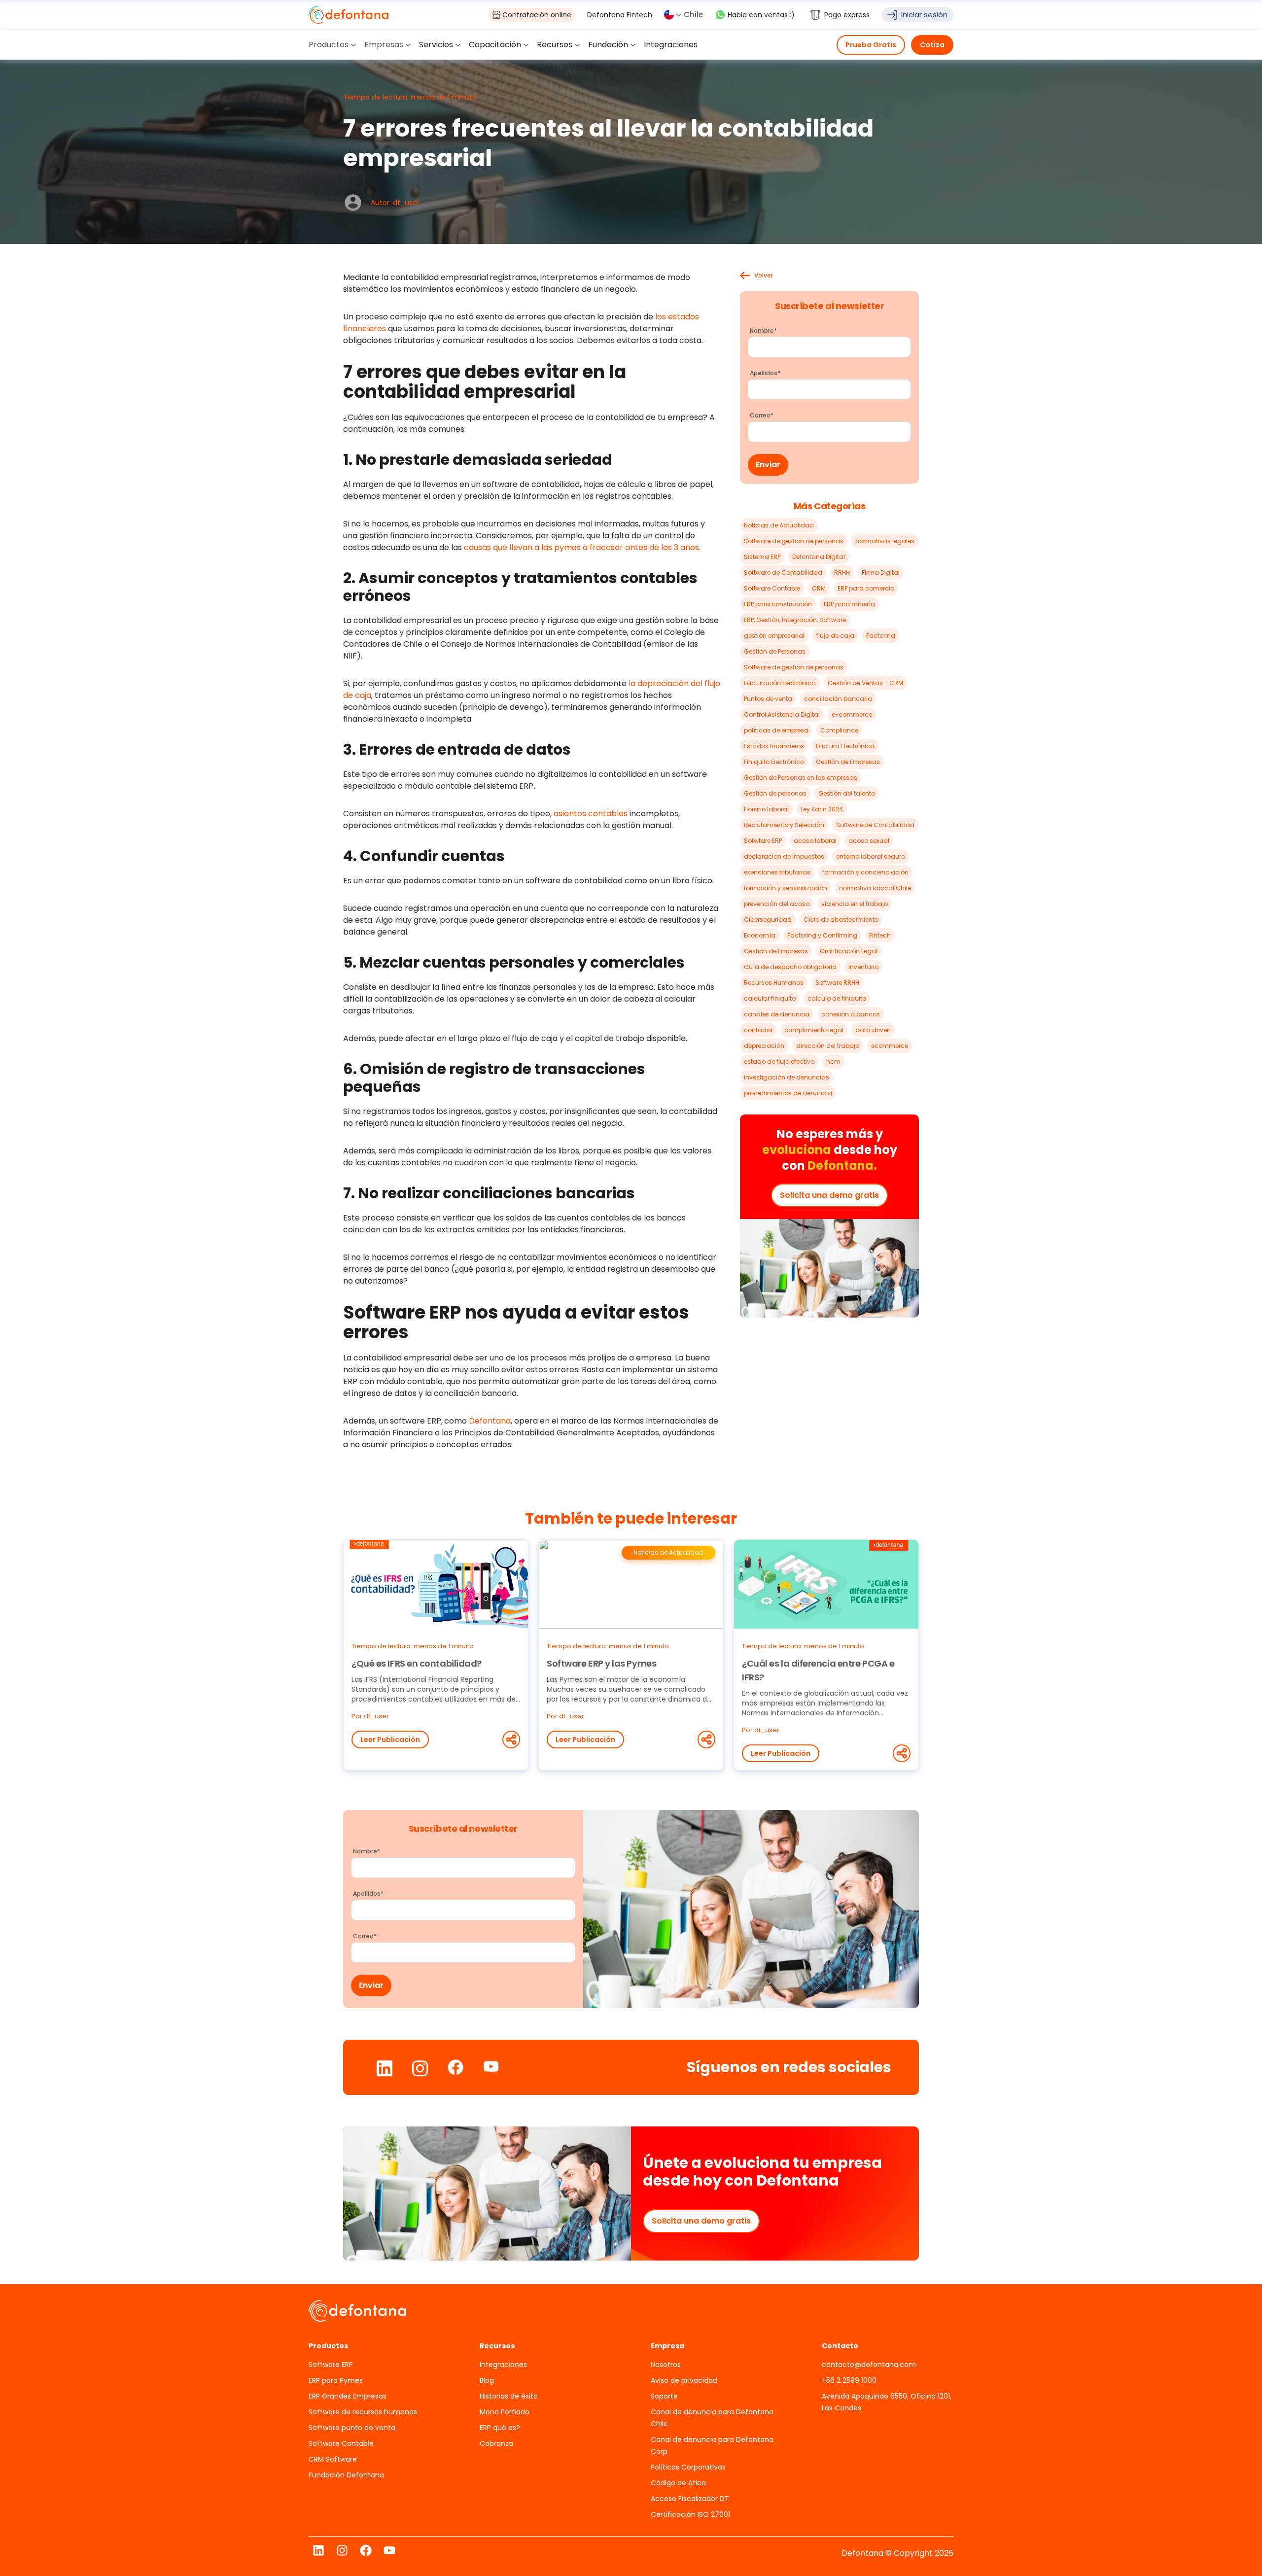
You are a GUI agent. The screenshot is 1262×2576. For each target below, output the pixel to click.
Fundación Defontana (346, 2475)
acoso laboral (815, 841)
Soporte (664, 2396)
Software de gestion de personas (794, 541)
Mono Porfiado (505, 2412)
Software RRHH (837, 983)
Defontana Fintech (620, 15)
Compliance (839, 730)
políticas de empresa (776, 730)
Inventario (863, 967)
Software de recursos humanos (363, 2412)
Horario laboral (766, 809)
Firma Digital (881, 573)
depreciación (764, 1046)
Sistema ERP (762, 557)
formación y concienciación (865, 872)
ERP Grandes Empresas (348, 2396)
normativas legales (885, 541)
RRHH (842, 573)
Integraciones (503, 2365)
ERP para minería (849, 604)
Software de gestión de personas (794, 667)
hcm (833, 1062)
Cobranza (496, 2443)
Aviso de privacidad (684, 2380)
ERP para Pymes (336, 2380)
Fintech (880, 935)
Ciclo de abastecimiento (841, 920)
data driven (873, 1030)
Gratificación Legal (849, 951)
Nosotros (666, 2365)
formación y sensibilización (786, 888)
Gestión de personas (775, 793)
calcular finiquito (770, 998)
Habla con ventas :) (761, 15)
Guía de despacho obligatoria (790, 967)
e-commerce (852, 714)
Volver (764, 276)
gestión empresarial (774, 636)
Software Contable (772, 588)
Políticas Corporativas (688, 2467)
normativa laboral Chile (875, 888)
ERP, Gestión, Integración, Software (795, 620)
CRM (819, 588)
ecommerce (890, 1046)
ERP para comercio (866, 588)
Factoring (881, 636)
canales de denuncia (777, 1014)
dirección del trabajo (828, 1046)
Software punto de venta (352, 2428)
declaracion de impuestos (784, 856)
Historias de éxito (509, 2396)
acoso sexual (869, 841)
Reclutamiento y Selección (784, 825)
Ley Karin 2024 (822, 809)
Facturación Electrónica (780, 683)
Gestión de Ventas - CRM (865, 683)
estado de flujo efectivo (779, 1062)
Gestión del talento (847, 793)
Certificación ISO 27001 (690, 2514)
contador (758, 1030)
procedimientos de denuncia (788, 1093)
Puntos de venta (768, 699)
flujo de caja (835, 636)
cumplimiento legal (814, 1030)
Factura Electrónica (845, 746)
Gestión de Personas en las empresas (801, 778)
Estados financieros (774, 746)
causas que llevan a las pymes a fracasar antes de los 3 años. (582, 547)
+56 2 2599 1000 (849, 2380)
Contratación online (537, 15)
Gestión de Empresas (848, 762)
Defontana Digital (819, 557)
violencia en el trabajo (855, 904)
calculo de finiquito (837, 998)
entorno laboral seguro (871, 856)
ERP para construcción (778, 604)
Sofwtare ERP (763, 841)
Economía (760, 935)
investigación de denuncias (787, 1077)
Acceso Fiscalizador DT (690, 2499)
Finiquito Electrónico (774, 762)
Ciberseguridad (768, 920)
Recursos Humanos (774, 983)
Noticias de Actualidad (779, 525)
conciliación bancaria (838, 699)
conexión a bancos (851, 1014)
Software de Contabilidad (783, 573)
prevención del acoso (777, 904)
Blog (487, 2380)
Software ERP (331, 2365)
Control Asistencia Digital (782, 714)
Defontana (490, 1421)
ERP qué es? (500, 2428)
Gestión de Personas (775, 651)
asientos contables (591, 814)
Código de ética (678, 2483)
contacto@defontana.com (869, 2365)
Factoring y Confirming (822, 935)
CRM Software (333, 2459)
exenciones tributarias (777, 872)
